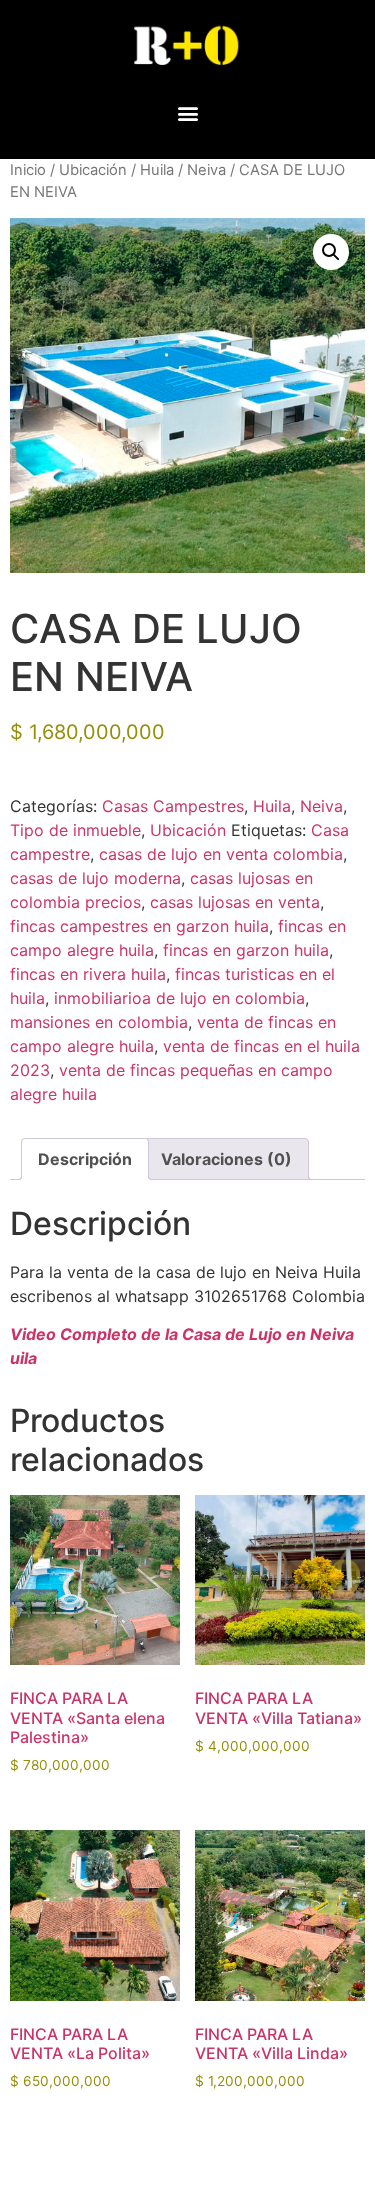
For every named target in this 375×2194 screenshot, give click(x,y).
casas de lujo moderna (95, 878)
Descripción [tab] (85, 1159)
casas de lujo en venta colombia (221, 854)
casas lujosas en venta (235, 902)
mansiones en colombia (99, 1022)
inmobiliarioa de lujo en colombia (179, 998)
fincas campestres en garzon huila (139, 926)
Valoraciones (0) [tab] (226, 1159)
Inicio (28, 170)
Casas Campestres (173, 806)
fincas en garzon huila (246, 950)
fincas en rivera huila (88, 974)
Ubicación (93, 170)
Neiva (206, 170)
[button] (187, 112)
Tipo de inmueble (75, 830)
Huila (157, 170)
